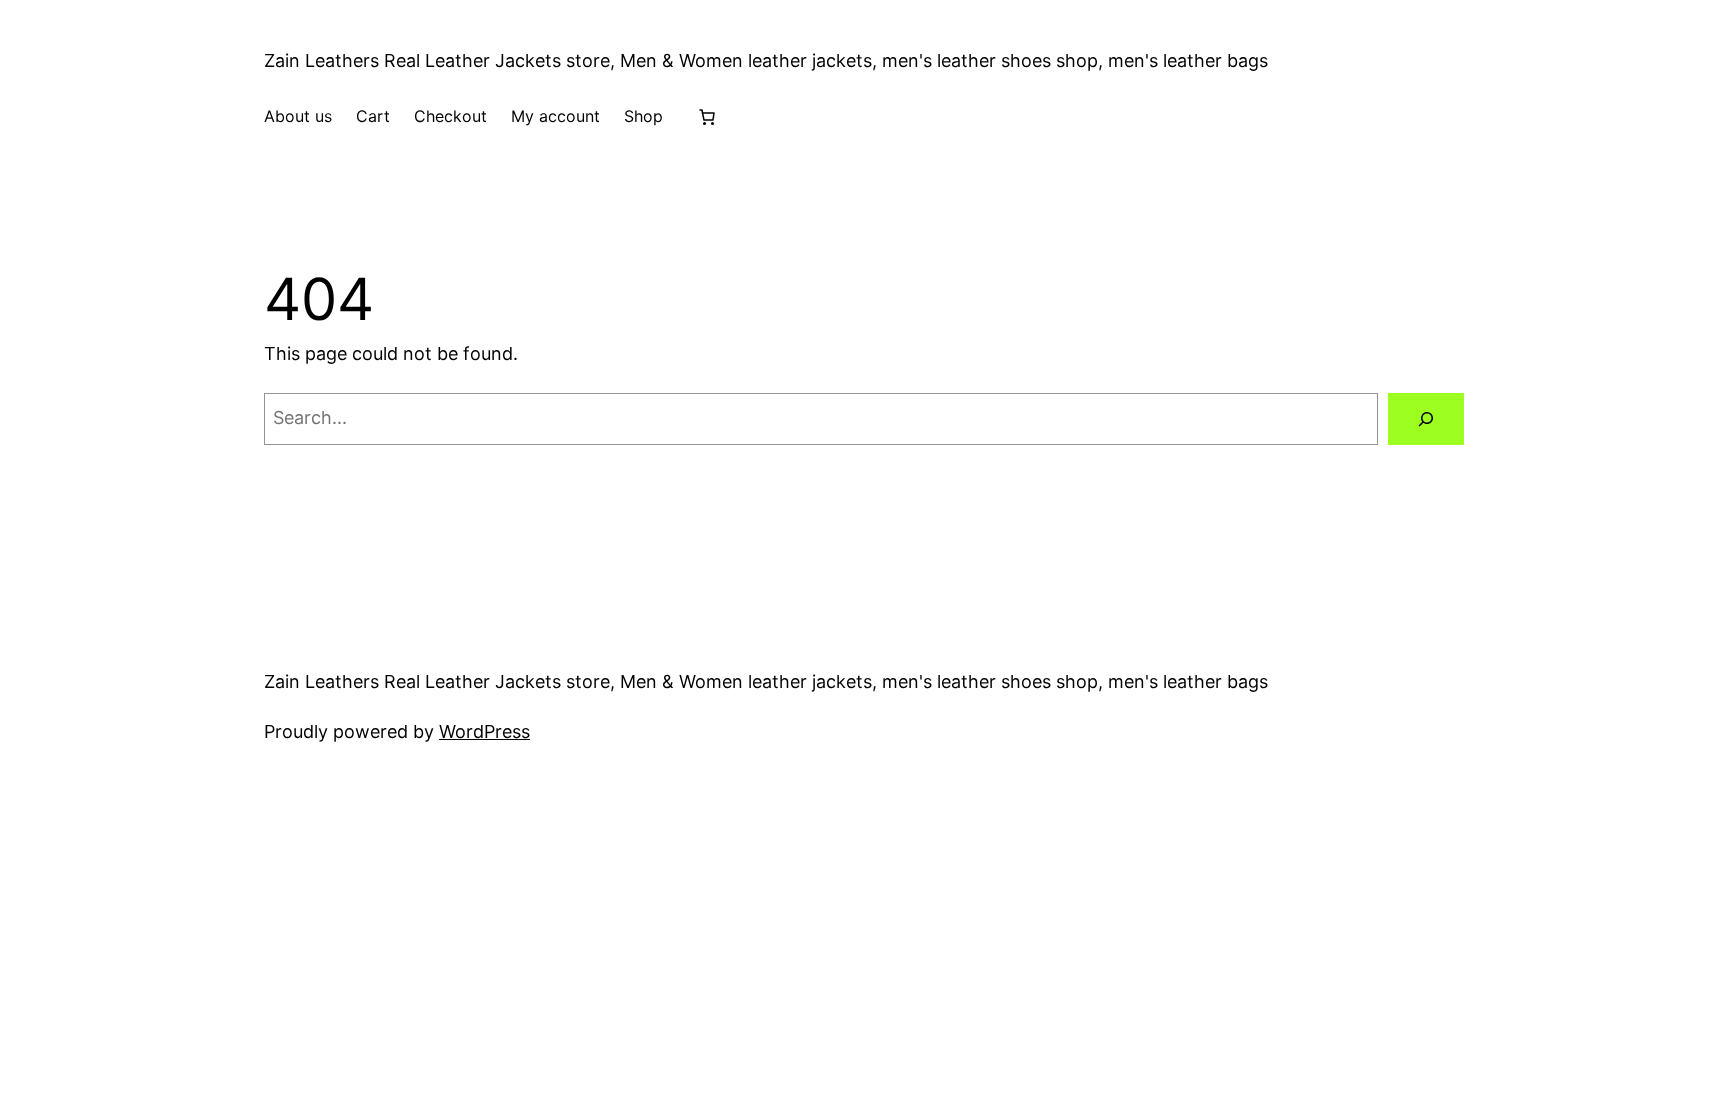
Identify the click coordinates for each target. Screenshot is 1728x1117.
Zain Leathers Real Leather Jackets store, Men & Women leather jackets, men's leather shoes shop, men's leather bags (766, 60)
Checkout (450, 116)
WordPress (484, 731)
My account (555, 116)
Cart (373, 116)
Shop (643, 116)
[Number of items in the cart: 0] (707, 117)
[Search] (1426, 419)
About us (298, 116)
